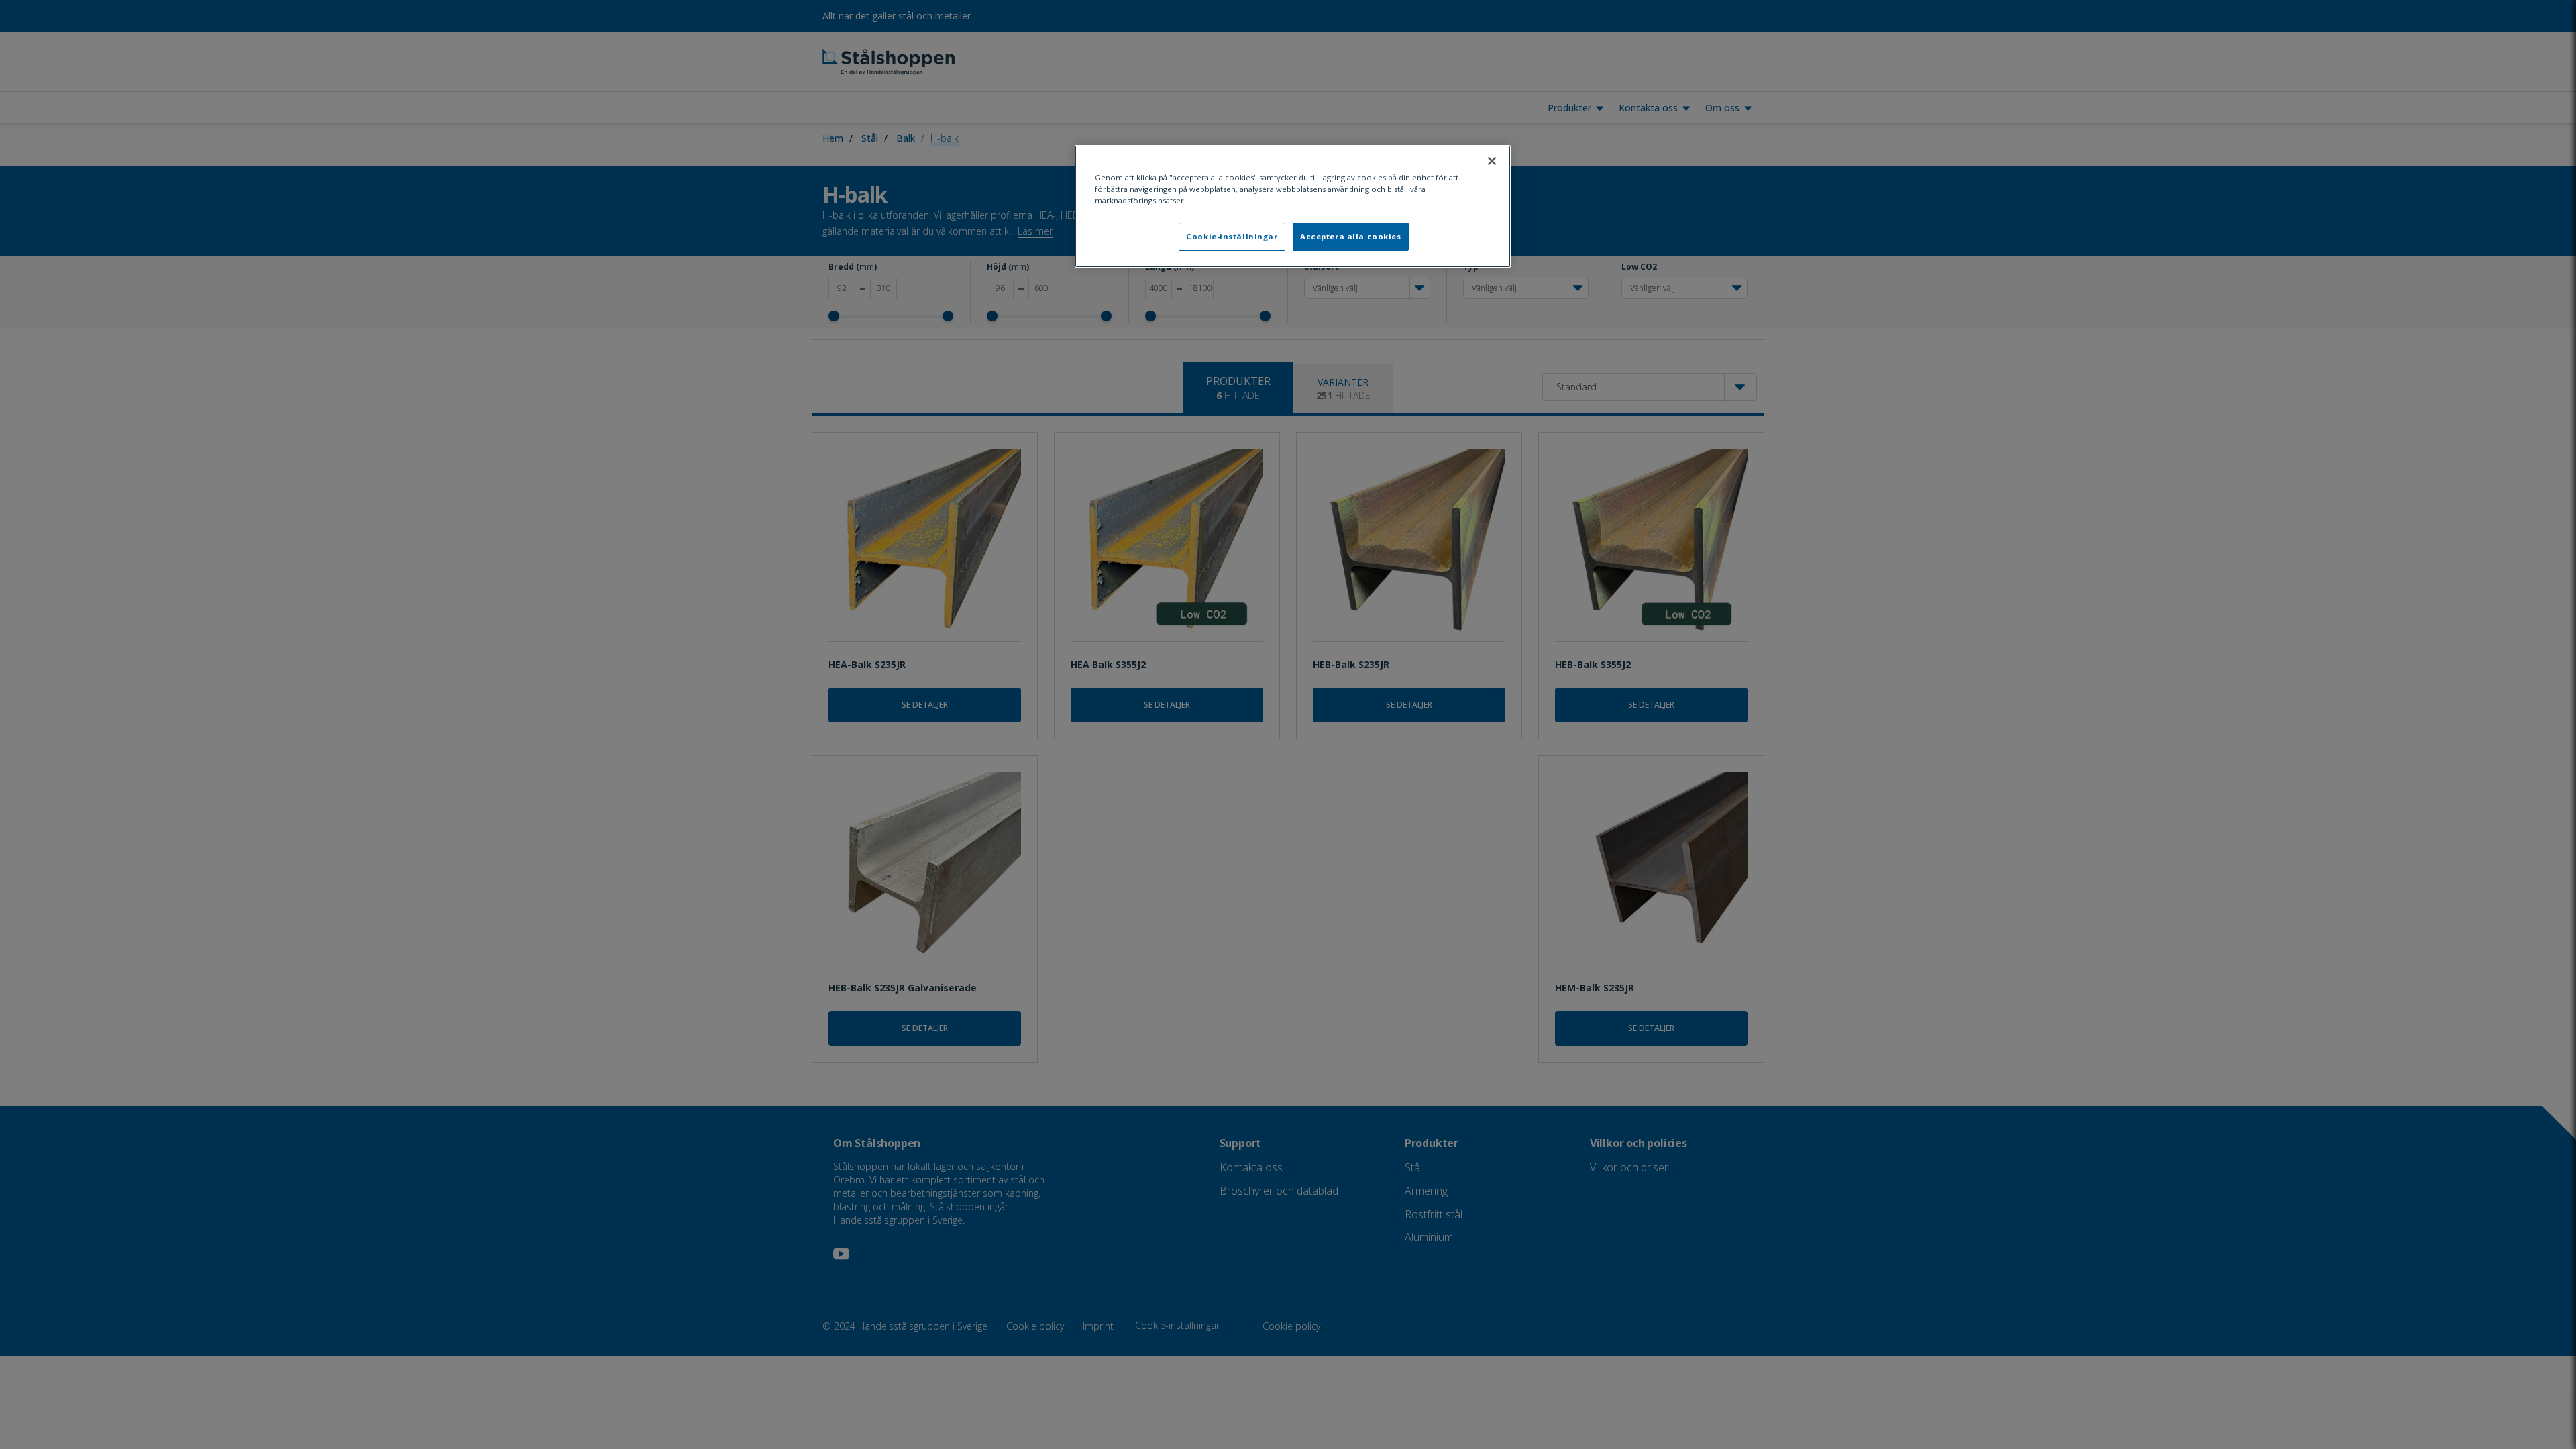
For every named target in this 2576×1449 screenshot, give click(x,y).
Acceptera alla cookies (1351, 236)
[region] (1293, 206)
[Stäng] (1492, 161)
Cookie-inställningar (1232, 236)
